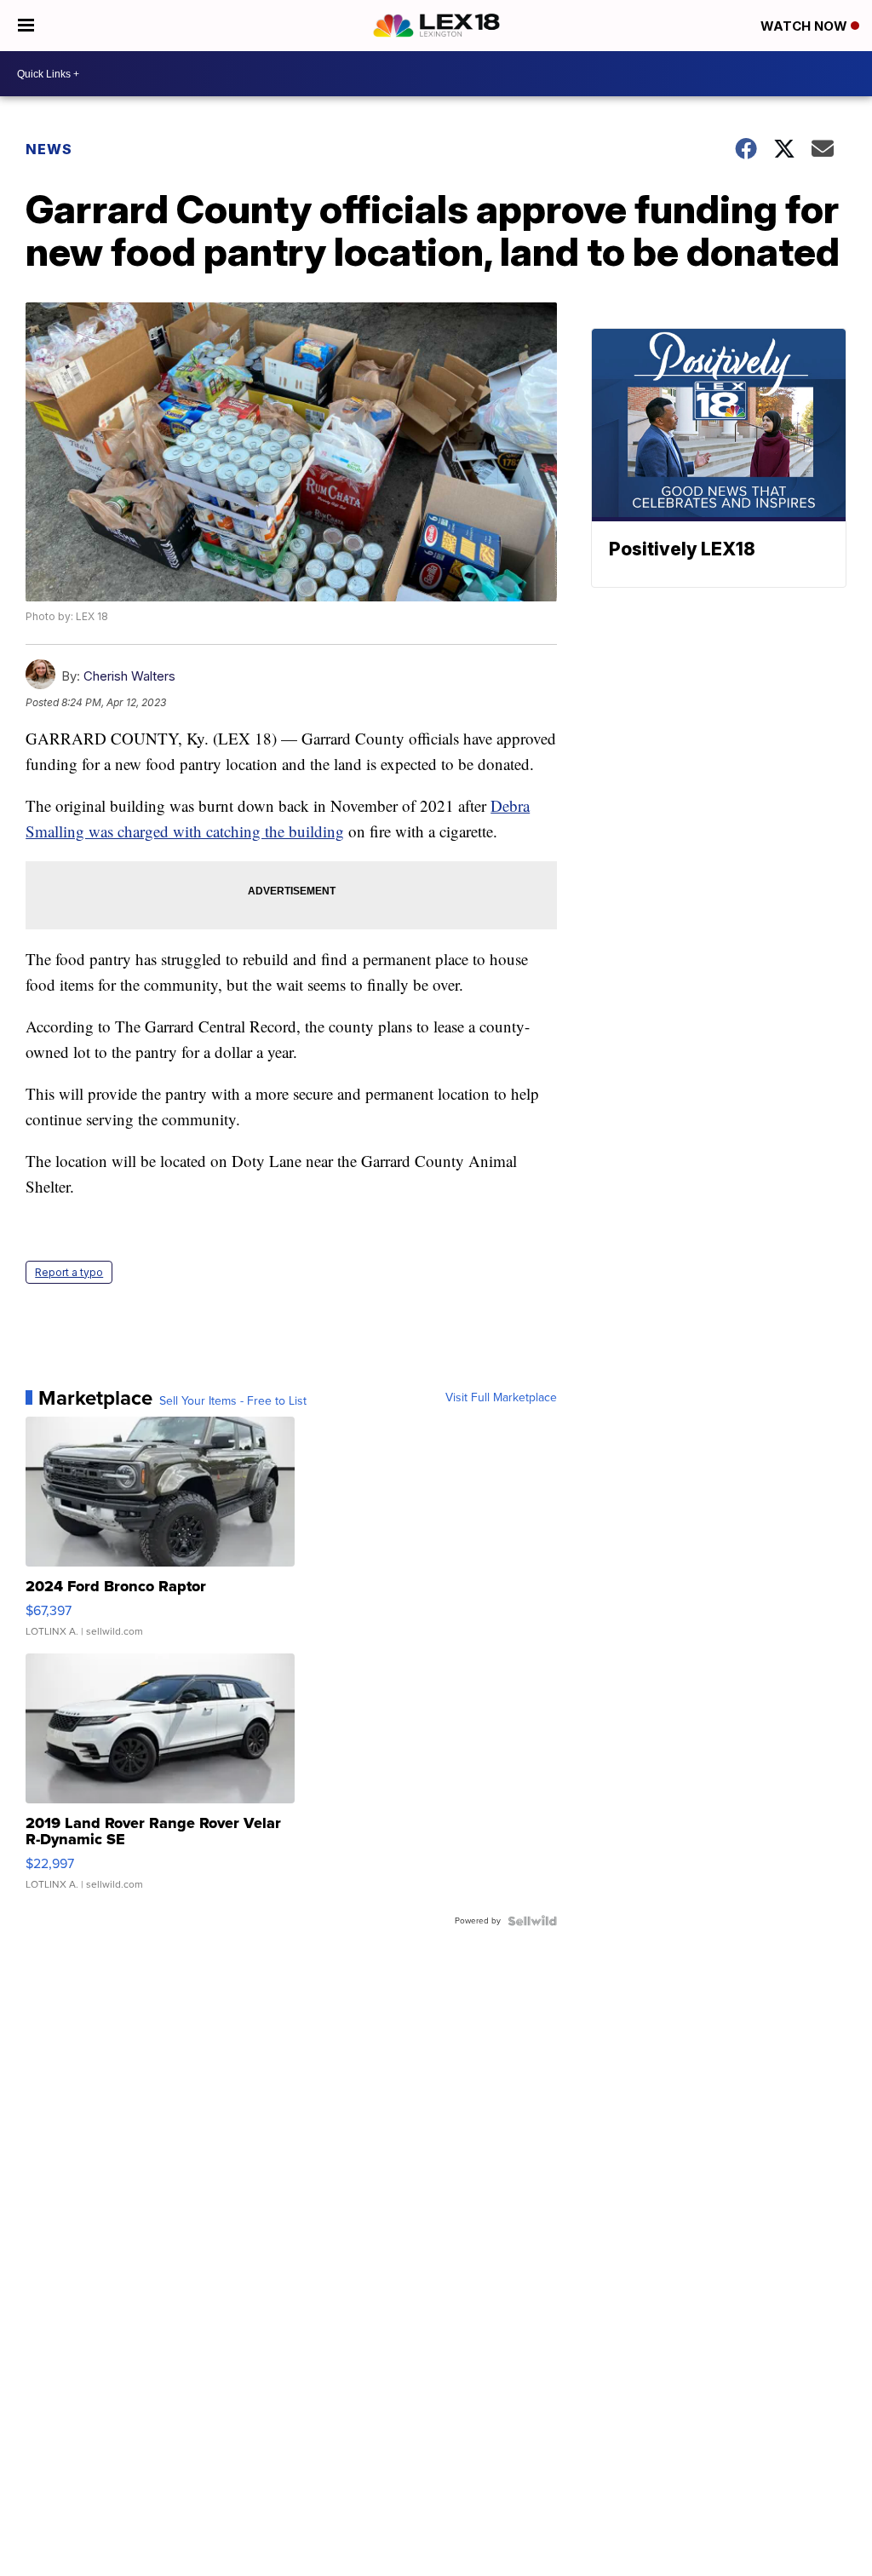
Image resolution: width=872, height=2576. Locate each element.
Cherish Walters (129, 676)
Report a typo (69, 1272)
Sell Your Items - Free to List (233, 1401)
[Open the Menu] (26, 26)
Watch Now (806, 26)
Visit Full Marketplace (501, 1398)
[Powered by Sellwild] (532, 1921)
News (49, 149)
